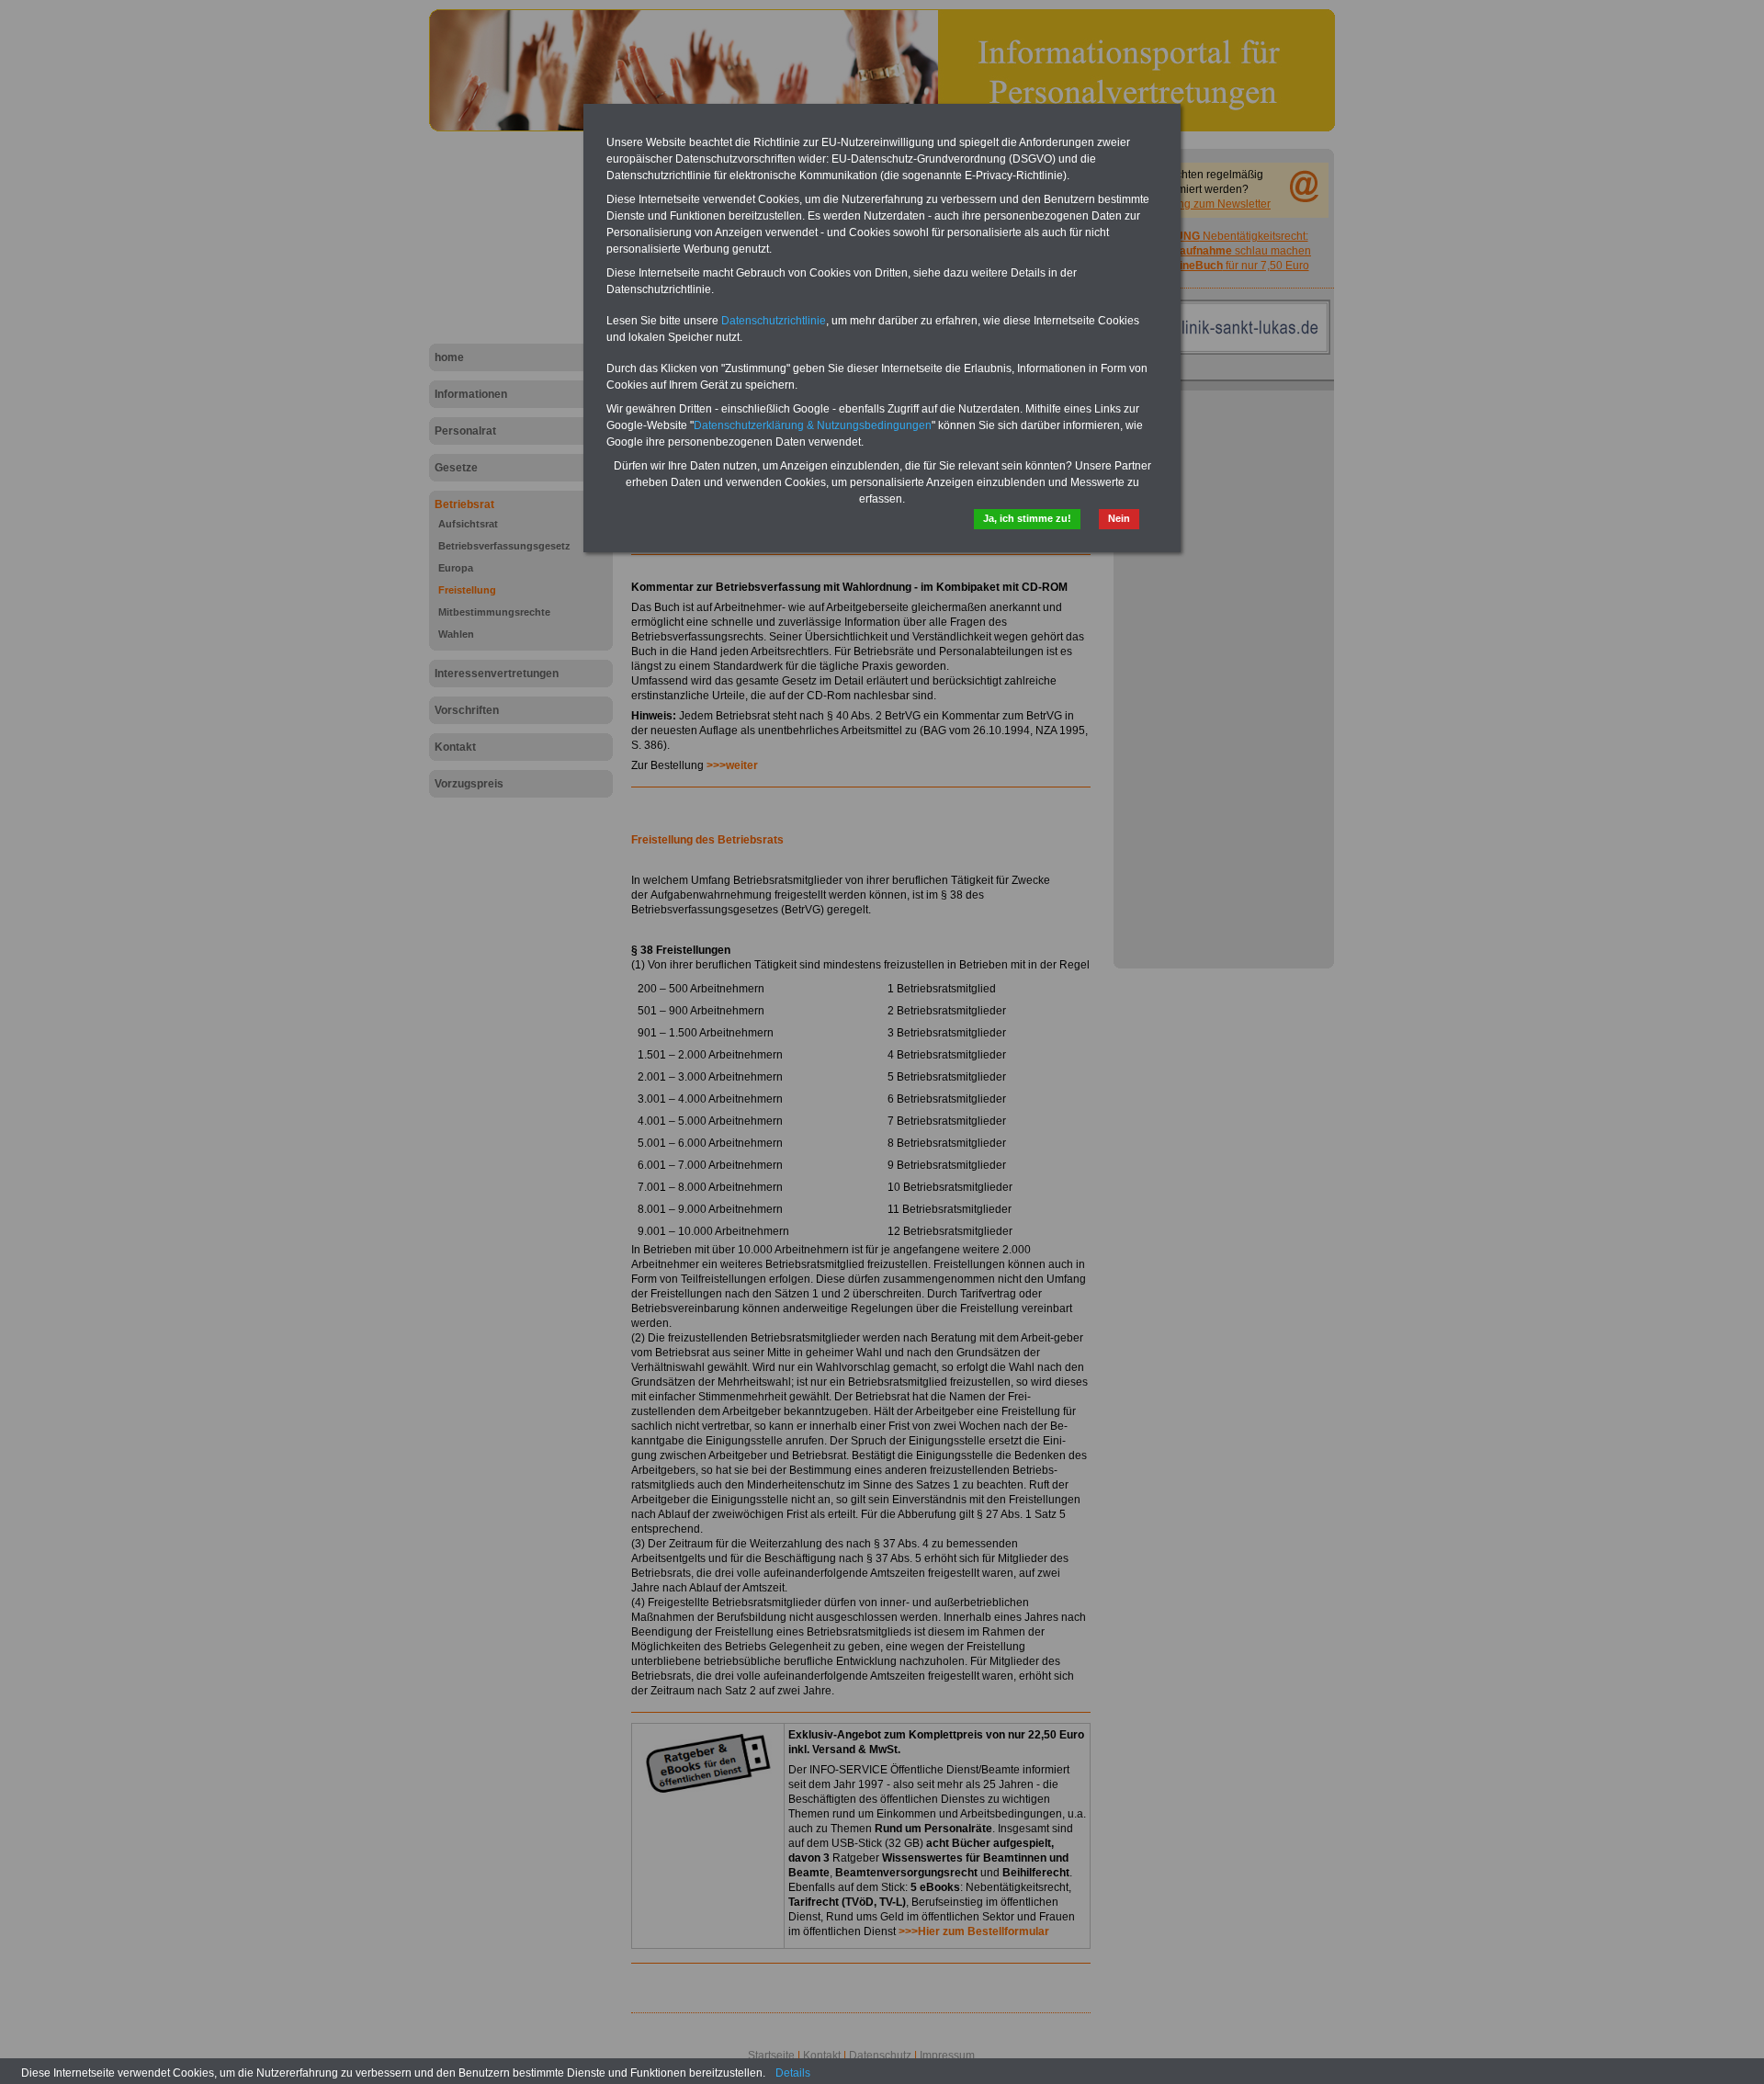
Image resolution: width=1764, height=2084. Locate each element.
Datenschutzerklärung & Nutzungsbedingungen (813, 425)
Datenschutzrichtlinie (774, 321)
